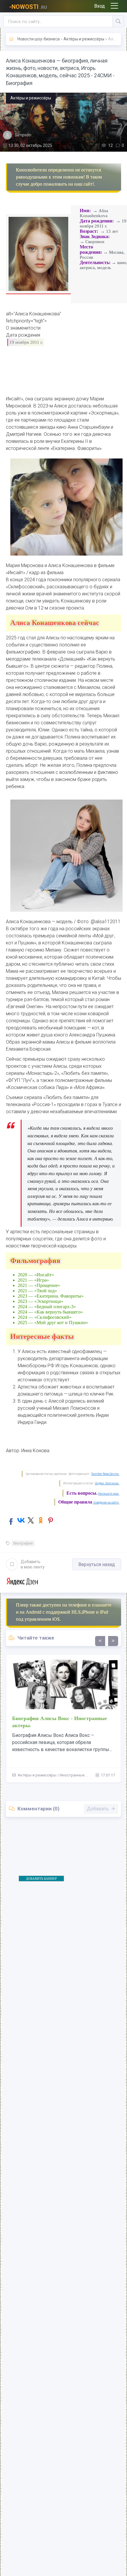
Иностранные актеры (79, 1775)
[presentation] (100, 1641)
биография (23, 1543)
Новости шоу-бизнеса (39, 39)
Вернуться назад (97, 1564)
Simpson (23, 135)
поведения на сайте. (106, 1502)
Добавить (33, 1564)
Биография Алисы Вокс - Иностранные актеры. (60, 1722)
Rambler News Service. (105, 1474)
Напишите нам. (109, 1494)
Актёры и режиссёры (84, 39)
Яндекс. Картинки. (107, 1483)
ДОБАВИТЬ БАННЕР (41, 1879)
